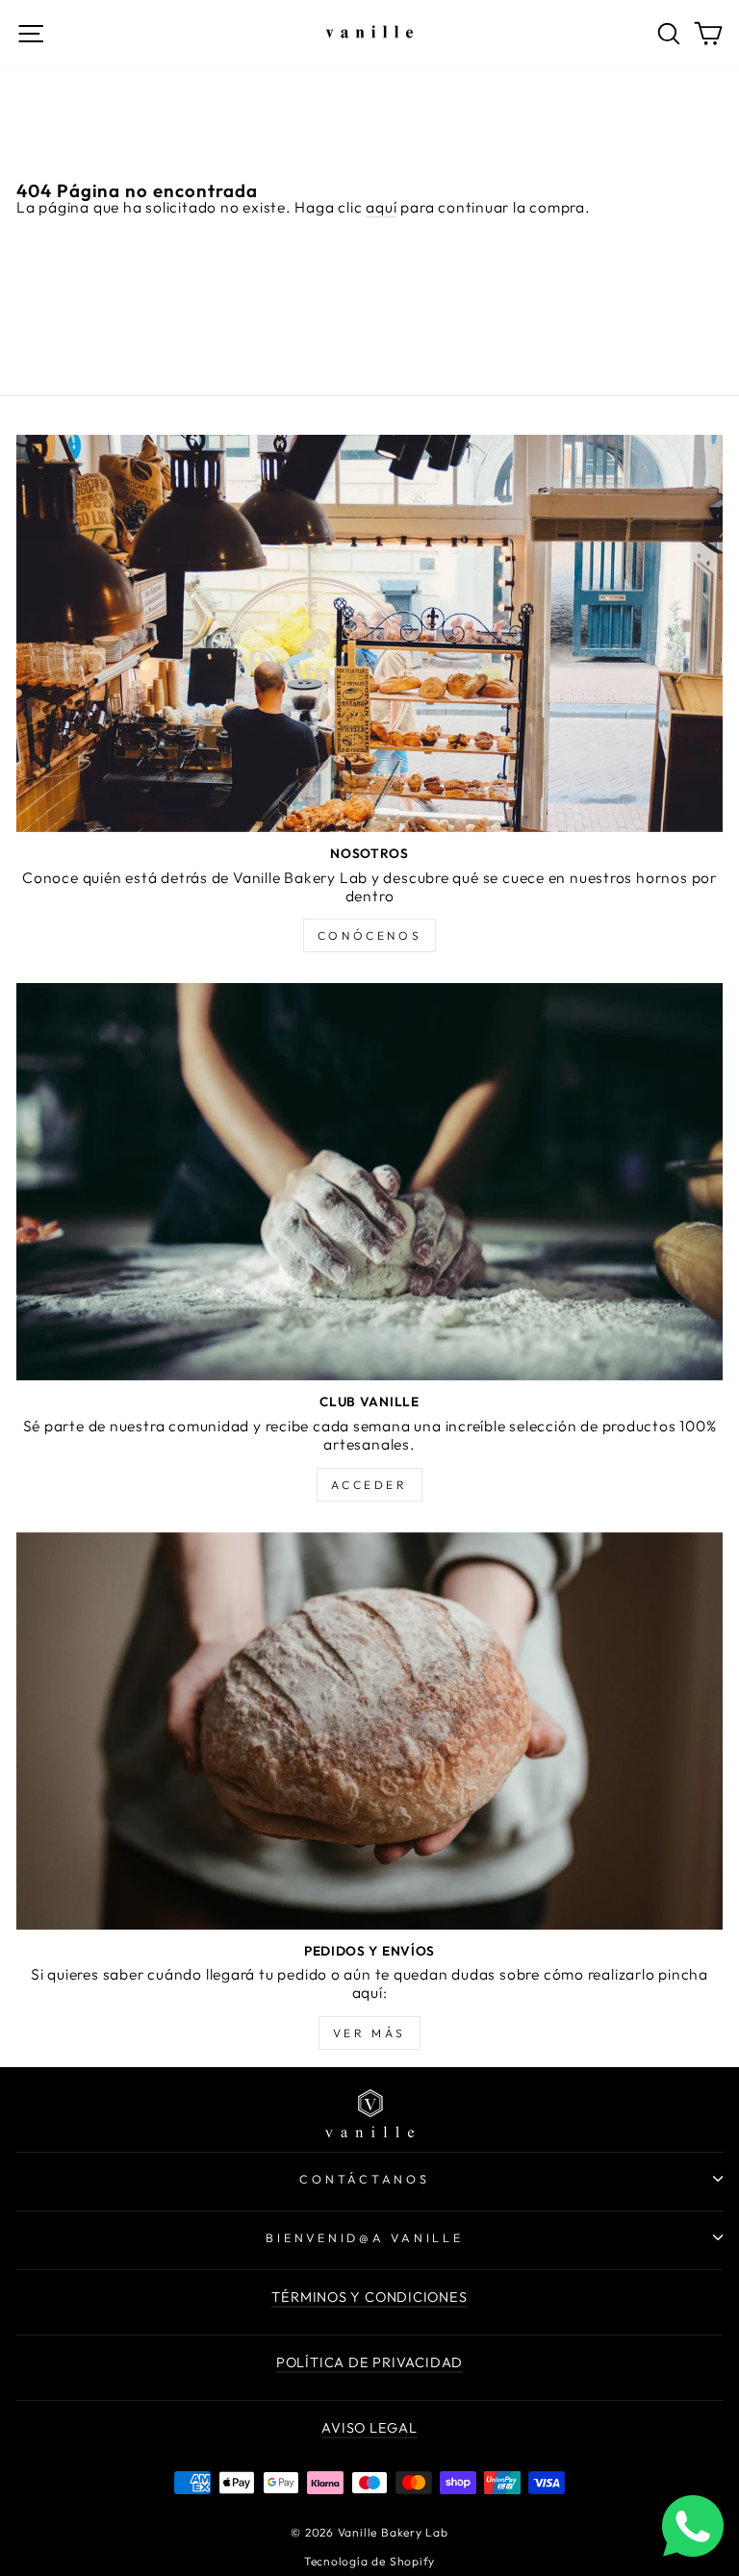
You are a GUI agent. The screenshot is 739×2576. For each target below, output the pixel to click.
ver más (369, 2033)
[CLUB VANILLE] (369, 1182)
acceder (369, 1485)
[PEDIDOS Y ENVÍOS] (369, 1731)
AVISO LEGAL (369, 2428)
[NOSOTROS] (369, 633)
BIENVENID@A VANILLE (364, 2237)
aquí (381, 207)
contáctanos (364, 2179)
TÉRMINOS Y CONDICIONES (369, 2297)
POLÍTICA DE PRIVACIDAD (369, 2362)
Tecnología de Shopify (369, 2561)
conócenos (369, 935)
